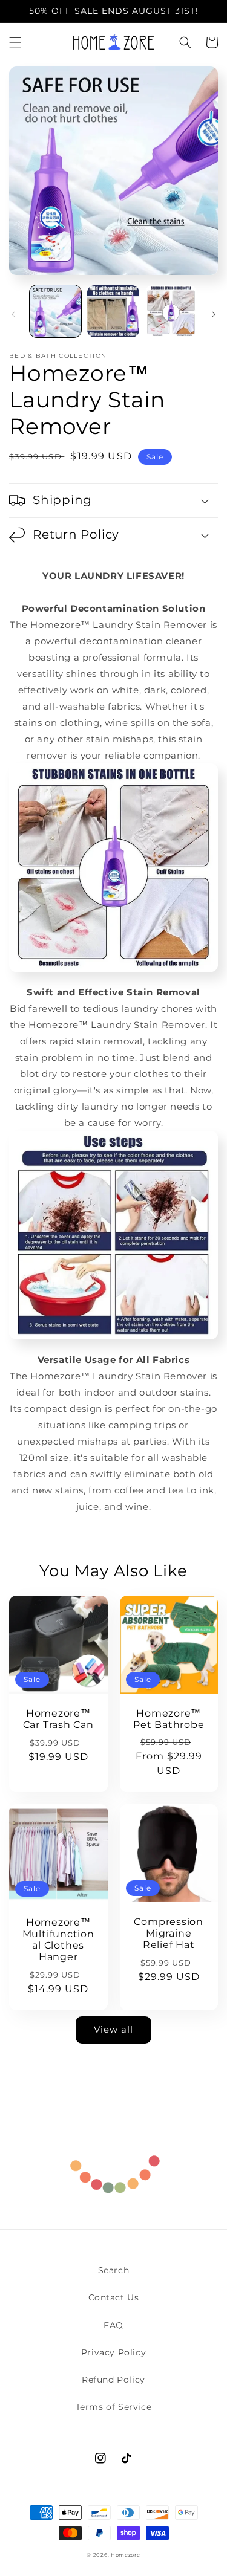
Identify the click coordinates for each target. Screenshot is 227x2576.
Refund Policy (113, 2380)
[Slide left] (13, 314)
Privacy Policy (113, 2352)
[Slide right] (214, 314)
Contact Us (114, 2297)
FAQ (113, 2325)
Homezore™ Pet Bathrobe (169, 1719)
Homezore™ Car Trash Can (58, 1719)
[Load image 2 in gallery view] (113, 311)
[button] (15, 42)
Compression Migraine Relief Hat (169, 1933)
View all (113, 2029)
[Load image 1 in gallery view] (55, 311)
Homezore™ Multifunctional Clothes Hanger (58, 1940)
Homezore (126, 2555)
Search (114, 2270)
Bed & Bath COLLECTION (58, 356)
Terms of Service (114, 2407)
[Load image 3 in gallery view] (171, 311)
